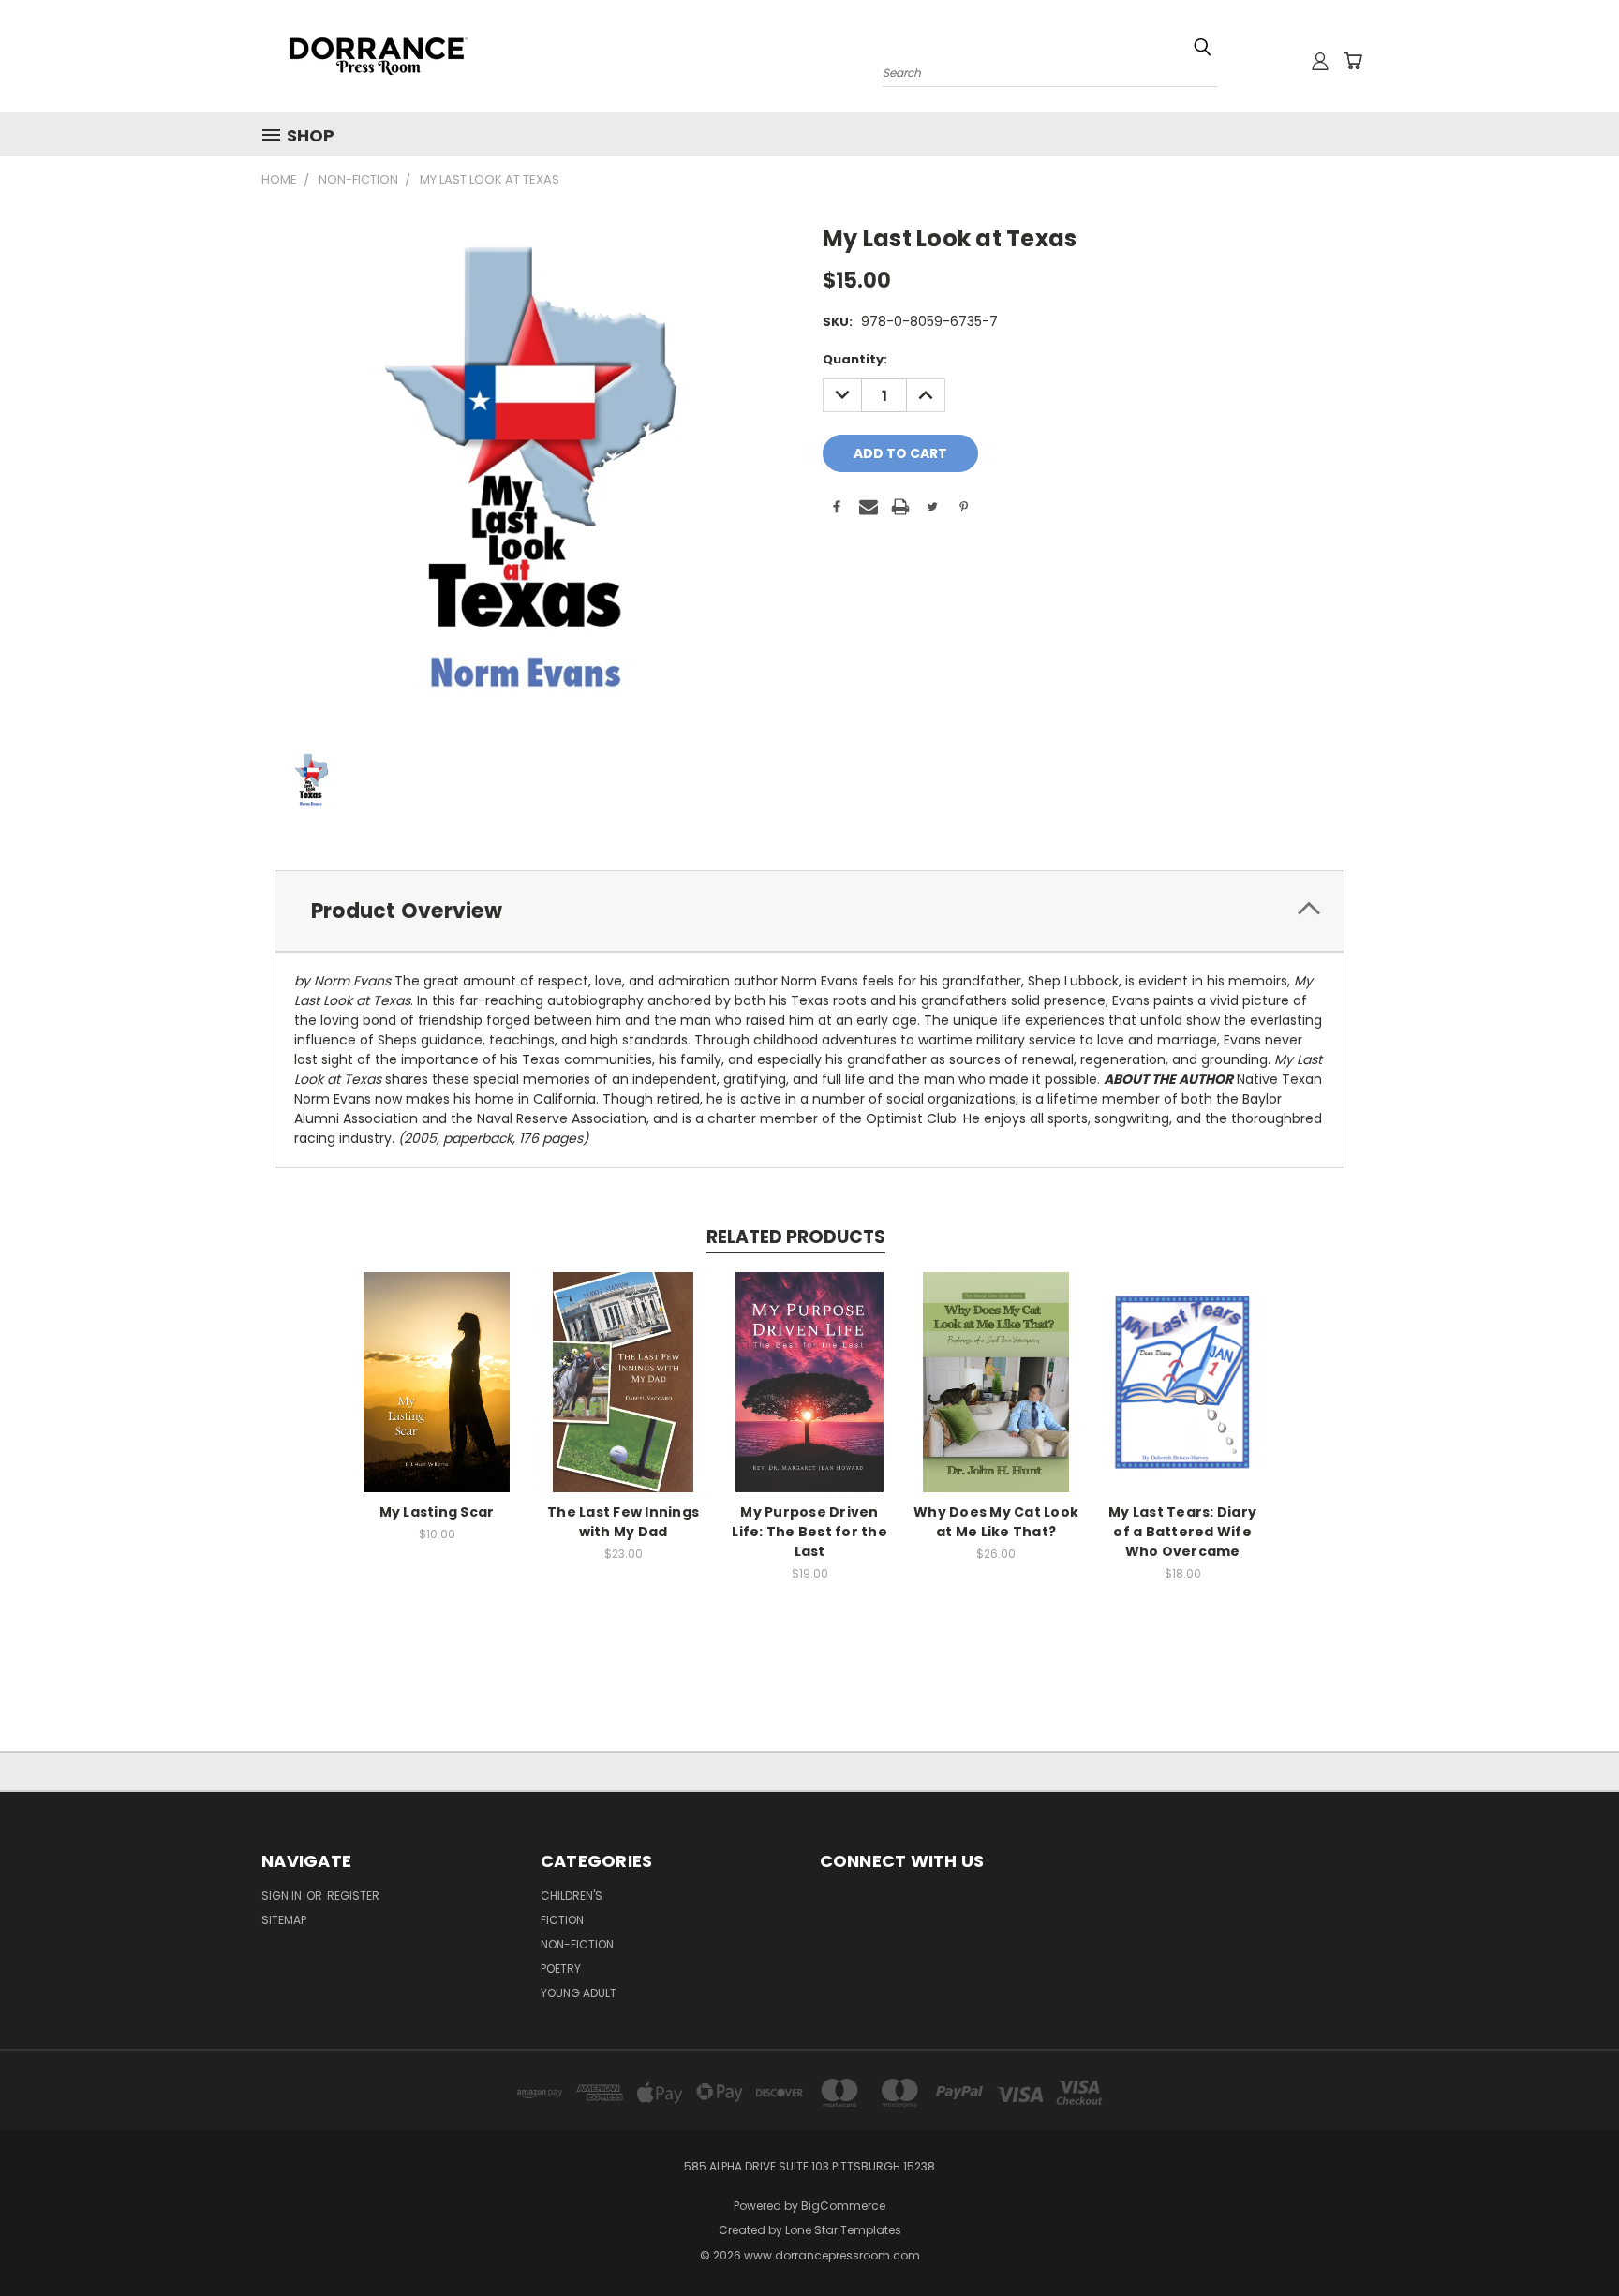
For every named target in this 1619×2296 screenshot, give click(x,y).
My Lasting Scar (437, 1512)
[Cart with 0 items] (1353, 61)
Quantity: (855, 359)
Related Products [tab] (796, 1237)
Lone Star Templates (843, 2230)
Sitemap (284, 1920)
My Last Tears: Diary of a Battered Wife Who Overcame (1182, 1532)
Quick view (437, 1362)
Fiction (562, 1920)
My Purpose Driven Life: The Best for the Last (809, 1532)
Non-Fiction (577, 1944)
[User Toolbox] (1320, 61)
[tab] (809, 911)
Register (353, 1896)
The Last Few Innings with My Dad (623, 1522)
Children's (572, 1896)
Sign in (283, 1896)
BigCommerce (843, 2206)
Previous (1570, 2237)
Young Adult (579, 1993)
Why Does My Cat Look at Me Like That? (996, 1522)
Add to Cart (437, 1396)
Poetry (561, 1969)
